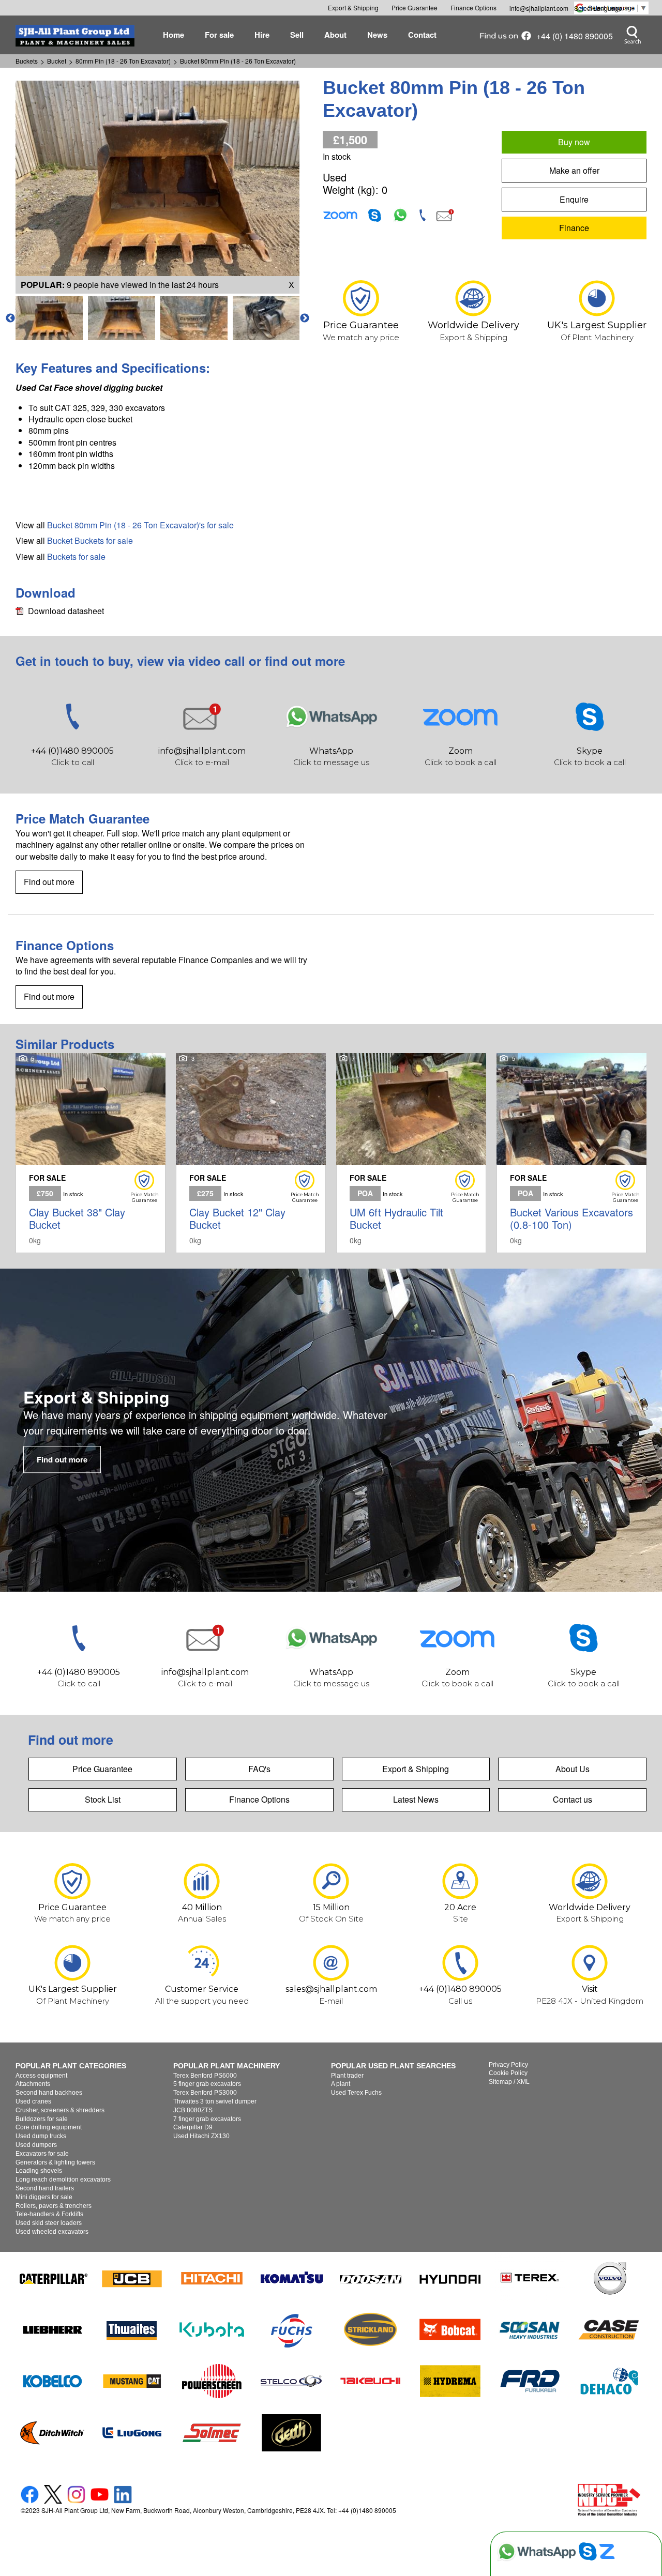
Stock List (103, 1799)
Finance (574, 228)
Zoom (340, 215)
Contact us (573, 1799)
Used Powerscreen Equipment (212, 2381)
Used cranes (33, 2101)
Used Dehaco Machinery (609, 2381)
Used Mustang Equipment (132, 2381)
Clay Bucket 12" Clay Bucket (251, 1153)
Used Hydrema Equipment (450, 2381)
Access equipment (41, 2076)
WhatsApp (400, 215)
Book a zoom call (460, 729)
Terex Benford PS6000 (205, 2076)
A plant (341, 2084)
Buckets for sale (76, 557)
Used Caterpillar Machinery (53, 2278)
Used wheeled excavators (52, 2232)
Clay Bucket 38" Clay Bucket (91, 1153)
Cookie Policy (508, 2073)
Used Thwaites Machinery (132, 2329)
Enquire (574, 199)
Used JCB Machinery (132, 2278)
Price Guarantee (102, 1769)
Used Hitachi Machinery (212, 2278)
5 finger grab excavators (207, 2084)
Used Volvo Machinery (609, 2278)
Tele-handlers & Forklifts (49, 2214)
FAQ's (259, 1769)
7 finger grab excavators (207, 2119)
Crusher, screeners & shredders (60, 2110)
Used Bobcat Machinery (450, 2329)
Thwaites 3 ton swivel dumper (215, 2101)
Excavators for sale (42, 2154)
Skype (375, 215)
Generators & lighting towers (55, 2162)
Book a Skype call (590, 729)
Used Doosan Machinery (371, 2278)
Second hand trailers (45, 2188)
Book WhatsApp (331, 729)
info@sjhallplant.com (539, 8)
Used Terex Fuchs (356, 2093)
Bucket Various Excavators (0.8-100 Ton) (571, 1153)
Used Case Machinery (609, 2329)
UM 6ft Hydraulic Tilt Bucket (411, 1153)
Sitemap (500, 2082)
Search (632, 35)
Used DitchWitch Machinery (53, 2433)
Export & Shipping (416, 1769)
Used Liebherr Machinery (53, 2329)
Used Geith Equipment (291, 2433)
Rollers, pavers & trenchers (54, 2206)
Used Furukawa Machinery (530, 2381)
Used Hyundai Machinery (450, 2278)
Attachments (33, 2084)
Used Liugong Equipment (132, 2433)
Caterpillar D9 (193, 2127)
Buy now (574, 142)
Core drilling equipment (49, 2127)
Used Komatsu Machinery (291, 2278)
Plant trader (347, 2076)
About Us (573, 1769)
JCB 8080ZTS (193, 2110)
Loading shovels (39, 2171)
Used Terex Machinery (530, 2278)
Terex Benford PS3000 (205, 2093)
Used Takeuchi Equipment (371, 2381)
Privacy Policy (508, 2065)
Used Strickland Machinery (371, 2329)
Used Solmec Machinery (212, 2433)
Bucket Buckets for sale (90, 540)
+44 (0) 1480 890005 (575, 36)
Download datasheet (66, 611)
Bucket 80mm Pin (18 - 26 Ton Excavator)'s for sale (140, 525)
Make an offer (574, 170)
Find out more (49, 882)
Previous (10, 318)
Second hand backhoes (49, 2093)
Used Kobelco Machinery (53, 2381)
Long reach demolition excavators (63, 2179)
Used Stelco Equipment (291, 2381)
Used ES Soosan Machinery (530, 2329)
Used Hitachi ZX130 (201, 2136)
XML (523, 2082)
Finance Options (259, 1799)
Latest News (416, 1799)
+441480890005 (72, 729)
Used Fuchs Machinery (291, 2329)
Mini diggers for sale (44, 2197)
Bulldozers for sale (42, 2119)
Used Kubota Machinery (212, 2329)
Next (305, 318)
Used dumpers (36, 2145)
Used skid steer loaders (49, 2223)
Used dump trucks (41, 2136)
